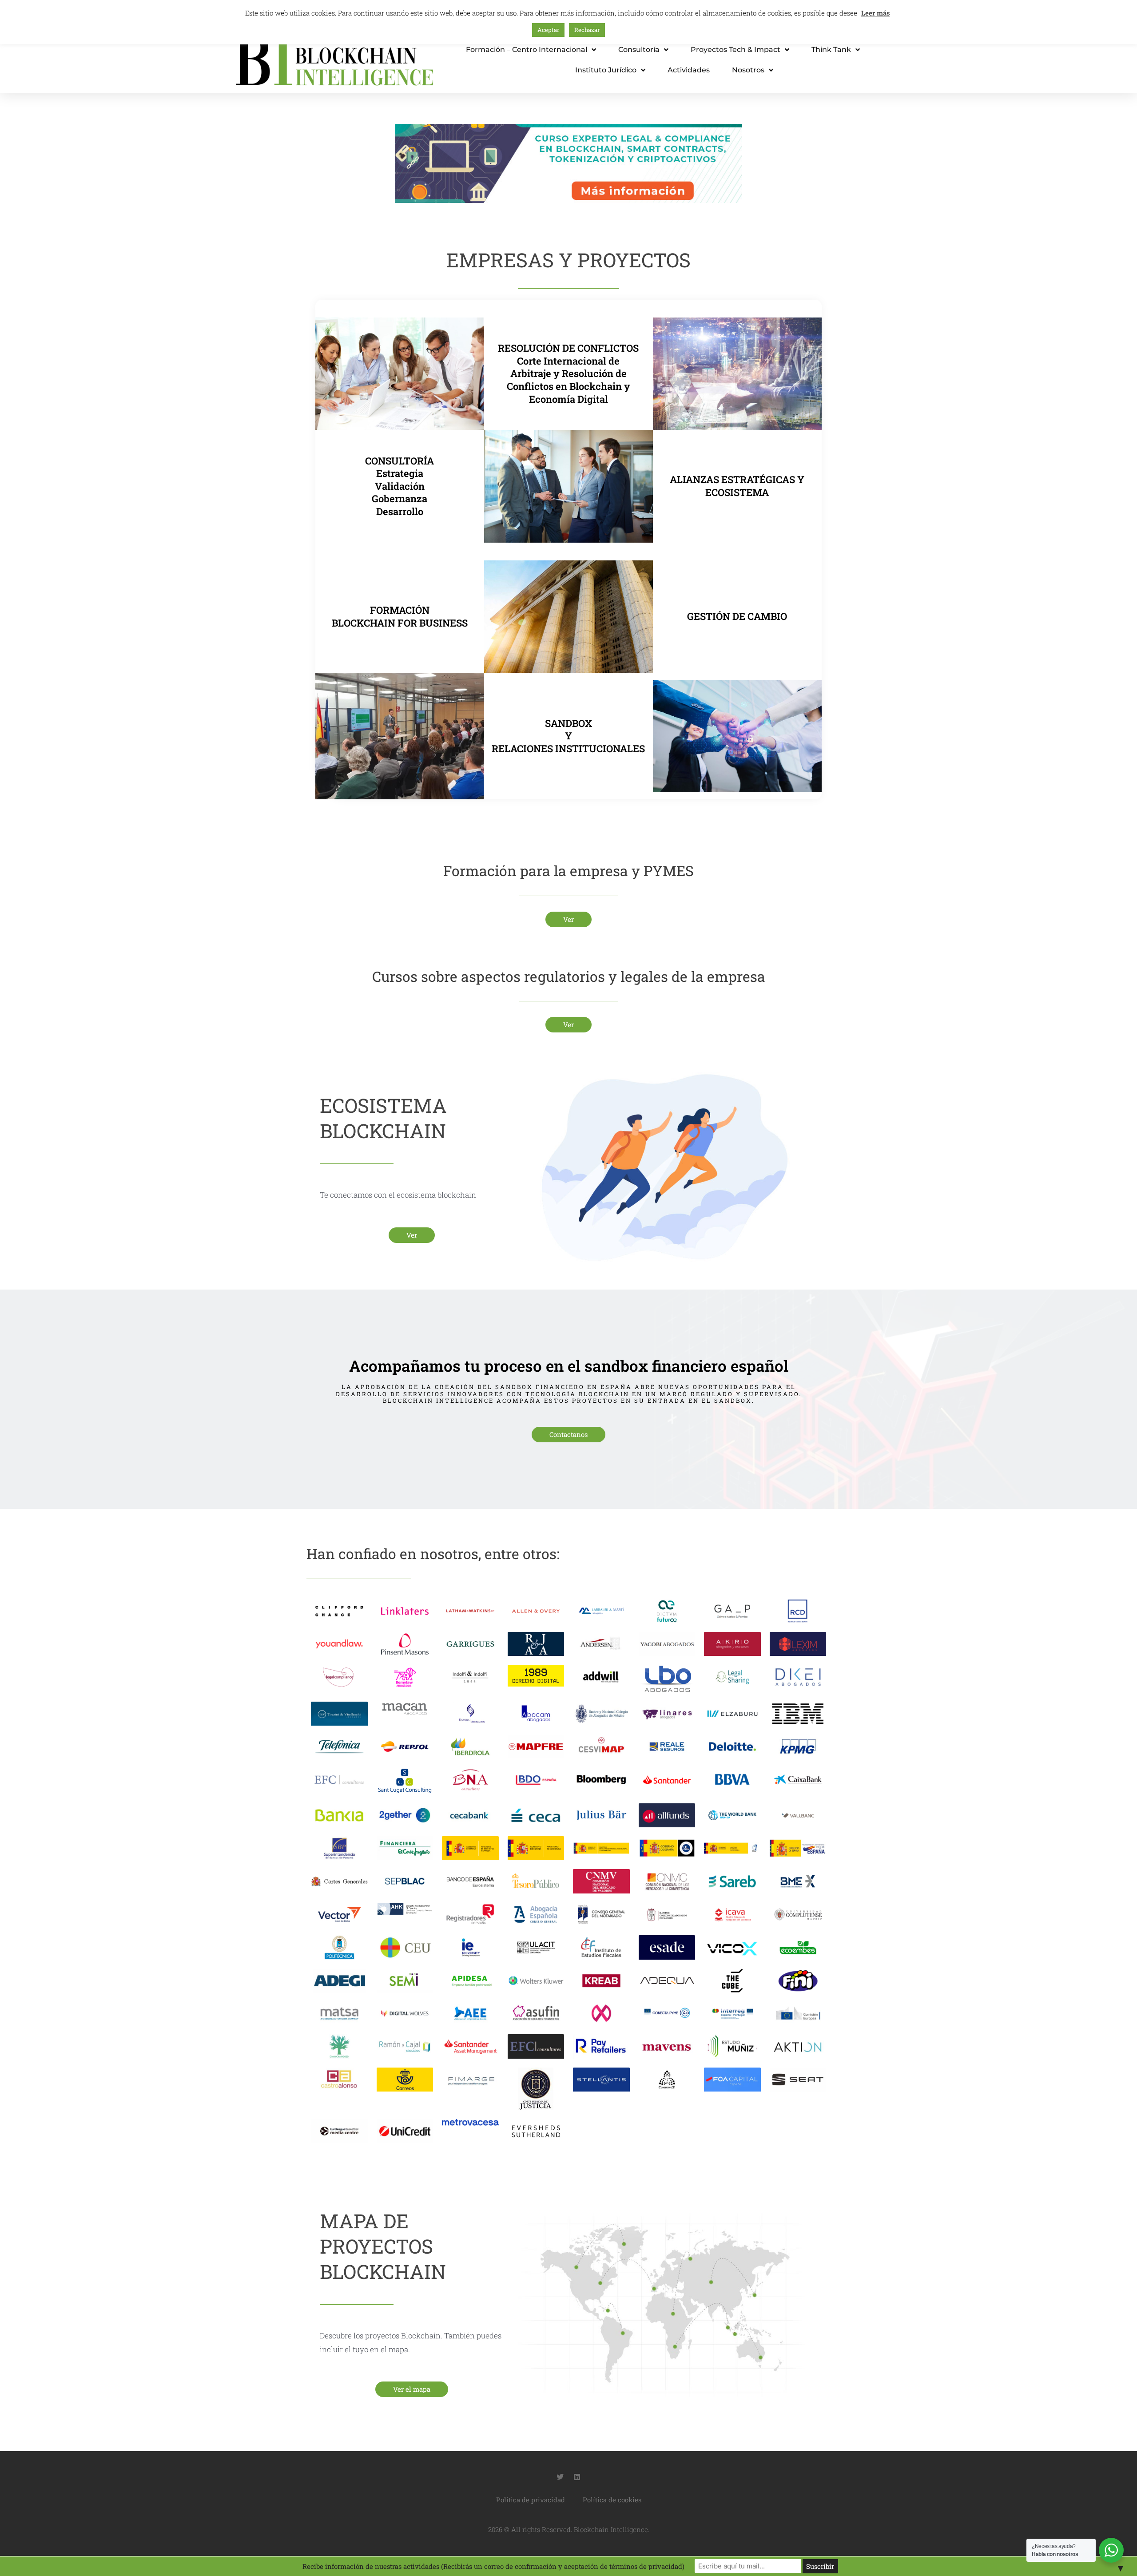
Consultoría (639, 50)
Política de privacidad (531, 2500)
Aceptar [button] (548, 30)
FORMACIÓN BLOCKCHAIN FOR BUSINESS (400, 616)
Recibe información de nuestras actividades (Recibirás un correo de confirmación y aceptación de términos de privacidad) (493, 2566)
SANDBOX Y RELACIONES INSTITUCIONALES (568, 736)
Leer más (876, 13)
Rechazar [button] (587, 30)
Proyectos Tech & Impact (735, 50)
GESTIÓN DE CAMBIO (737, 616)
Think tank (831, 50)
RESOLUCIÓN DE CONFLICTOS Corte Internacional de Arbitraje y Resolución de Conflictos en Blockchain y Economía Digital (568, 373)
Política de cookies (612, 2500)
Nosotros (748, 70)
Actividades (689, 70)
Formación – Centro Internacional (527, 50)
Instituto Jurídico (606, 70)
